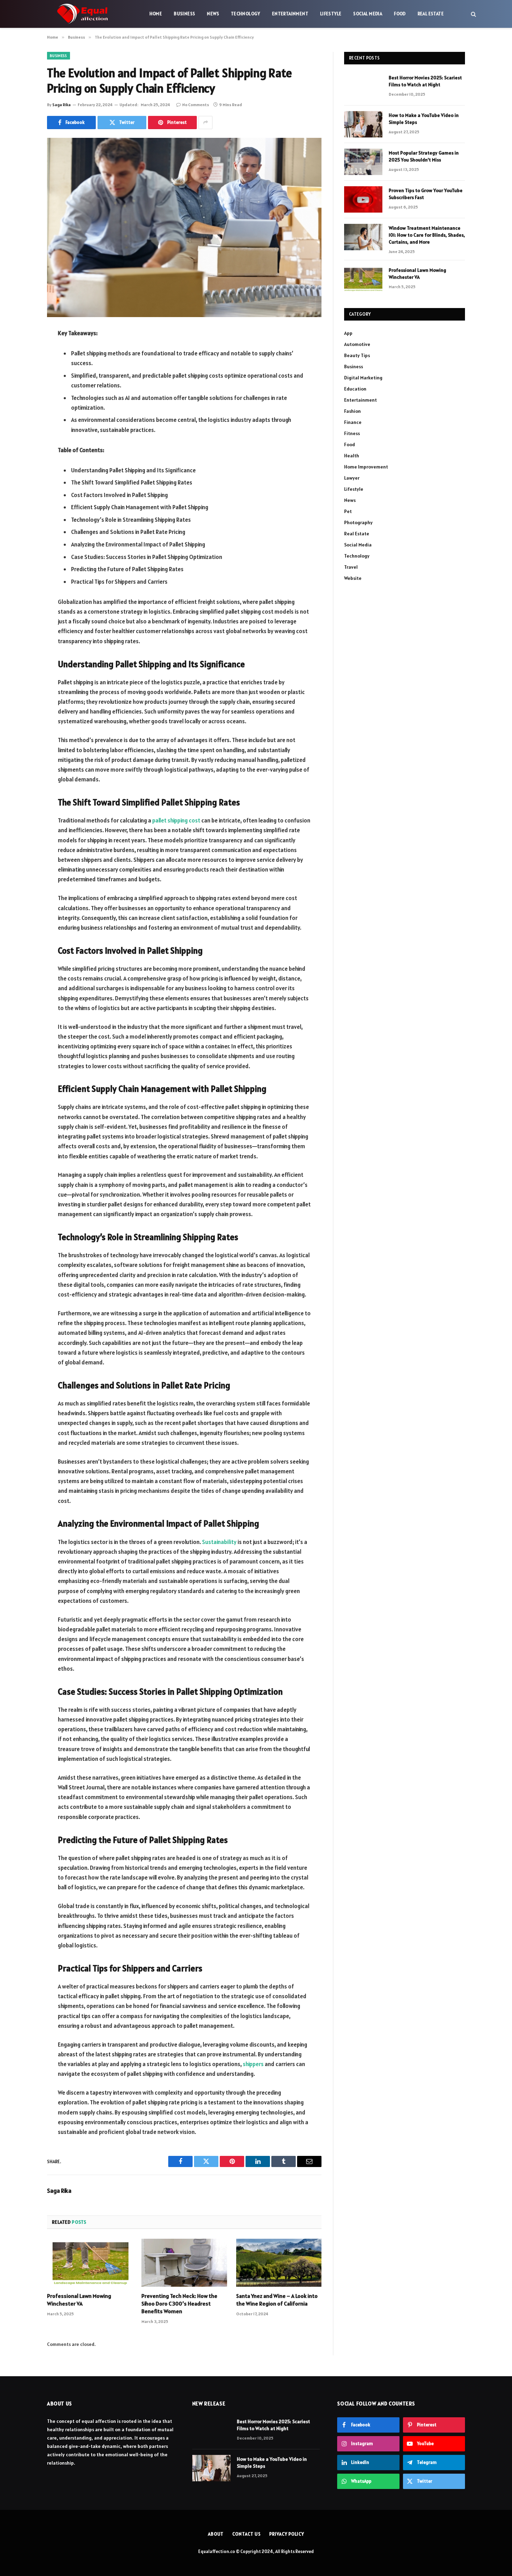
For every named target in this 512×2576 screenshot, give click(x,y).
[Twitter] (23, 369)
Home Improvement (366, 467)
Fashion (352, 411)
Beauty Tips (357, 355)
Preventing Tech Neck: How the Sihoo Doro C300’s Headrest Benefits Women (179, 2303)
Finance (353, 422)
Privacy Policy (287, 2534)
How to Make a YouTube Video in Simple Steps (424, 119)
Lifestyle (331, 14)
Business (184, 14)
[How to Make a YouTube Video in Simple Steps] (363, 124)
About (216, 2534)
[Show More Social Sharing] (205, 123)
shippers (253, 2064)
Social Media (368, 14)
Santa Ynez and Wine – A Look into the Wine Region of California (277, 2300)
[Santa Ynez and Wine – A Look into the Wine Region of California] (279, 2263)
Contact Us (246, 2534)
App (348, 333)
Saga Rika (61, 105)
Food (400, 14)
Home (156, 14)
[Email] (23, 422)
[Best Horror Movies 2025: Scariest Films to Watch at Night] (363, 87)
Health (352, 456)
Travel (351, 567)
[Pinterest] (23, 404)
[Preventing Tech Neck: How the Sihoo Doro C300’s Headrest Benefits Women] (184, 2263)
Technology (246, 14)
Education (355, 389)
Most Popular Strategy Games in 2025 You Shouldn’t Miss (424, 156)
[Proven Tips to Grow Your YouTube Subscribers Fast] (363, 199)
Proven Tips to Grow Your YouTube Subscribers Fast (426, 194)
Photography (358, 522)
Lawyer (352, 478)
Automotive (357, 344)
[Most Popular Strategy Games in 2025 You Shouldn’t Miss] (363, 162)
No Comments (196, 105)
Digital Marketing (363, 378)
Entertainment (290, 14)
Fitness (352, 433)
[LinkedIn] (23, 387)
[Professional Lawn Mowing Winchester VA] (90, 2263)
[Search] (473, 14)
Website (353, 578)
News (213, 14)
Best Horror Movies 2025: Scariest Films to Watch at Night (425, 81)
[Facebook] (23, 351)
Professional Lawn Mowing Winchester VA (79, 2300)
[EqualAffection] (82, 14)
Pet (348, 511)
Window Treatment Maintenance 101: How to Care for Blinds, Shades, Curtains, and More (427, 235)
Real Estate (431, 14)
